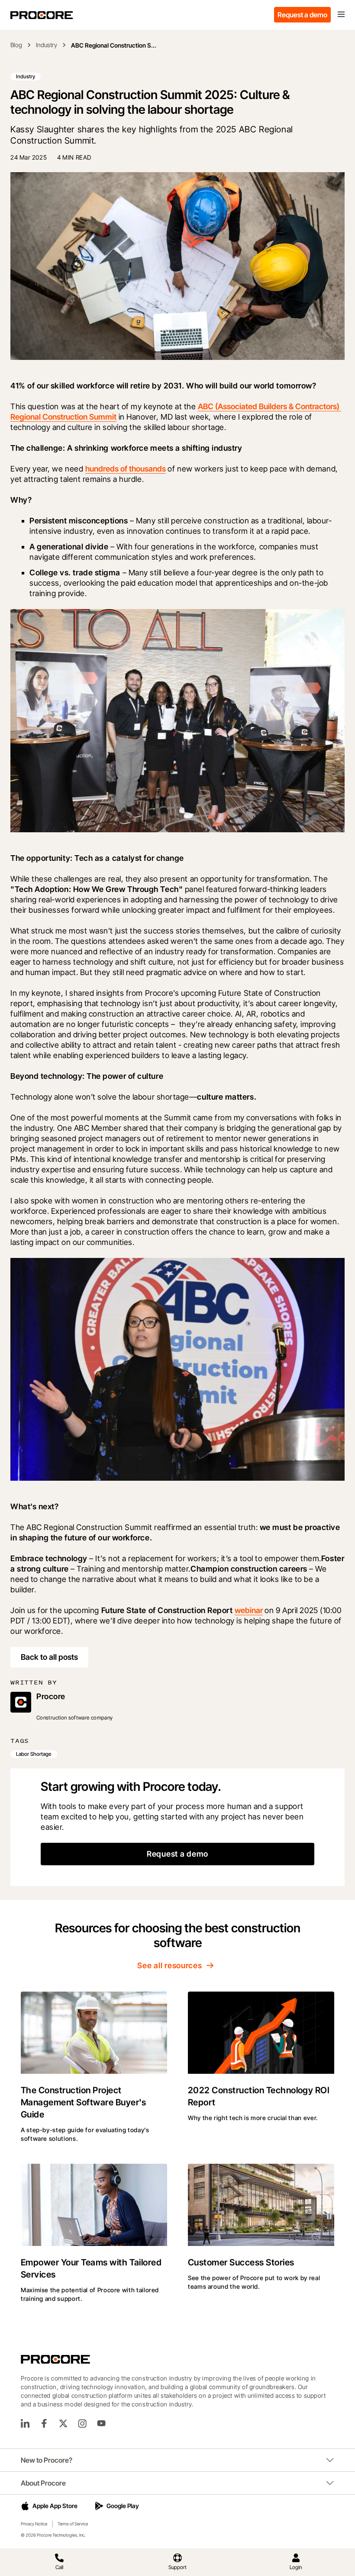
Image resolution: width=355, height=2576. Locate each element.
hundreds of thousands (126, 469)
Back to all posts (49, 1657)
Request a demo (302, 15)
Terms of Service (73, 2524)
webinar (249, 1610)
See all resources (169, 1965)
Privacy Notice (34, 2524)
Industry (47, 45)
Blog (16, 45)
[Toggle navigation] (341, 15)
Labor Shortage (34, 1754)
